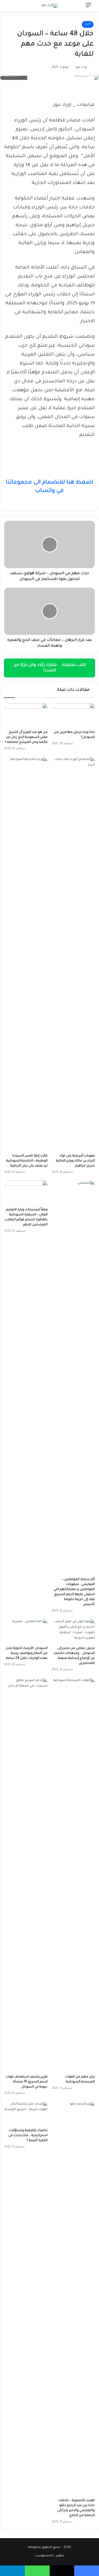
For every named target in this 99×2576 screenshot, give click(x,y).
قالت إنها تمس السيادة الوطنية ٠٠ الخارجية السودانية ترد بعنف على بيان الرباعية (27, 1161)
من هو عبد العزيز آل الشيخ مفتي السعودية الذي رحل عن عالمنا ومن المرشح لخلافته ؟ (26, 737)
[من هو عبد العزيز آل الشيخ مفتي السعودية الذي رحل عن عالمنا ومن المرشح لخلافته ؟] (26, 715)
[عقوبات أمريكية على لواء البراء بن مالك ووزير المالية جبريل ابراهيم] (73, 954)
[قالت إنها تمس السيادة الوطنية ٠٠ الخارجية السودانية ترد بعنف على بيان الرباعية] (26, 954)
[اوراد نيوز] (49, 6)
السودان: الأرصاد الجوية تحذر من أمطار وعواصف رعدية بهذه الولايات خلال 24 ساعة (27, 1653)
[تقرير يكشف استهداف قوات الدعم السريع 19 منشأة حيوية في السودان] (26, 1875)
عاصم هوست (44, 2556)
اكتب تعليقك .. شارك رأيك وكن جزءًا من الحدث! (50, 668)
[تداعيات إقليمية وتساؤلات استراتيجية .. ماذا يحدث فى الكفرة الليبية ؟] (26, 2114)
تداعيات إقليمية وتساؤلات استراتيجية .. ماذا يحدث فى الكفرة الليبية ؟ (28, 2136)
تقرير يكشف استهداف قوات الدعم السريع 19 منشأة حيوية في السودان (27, 2082)
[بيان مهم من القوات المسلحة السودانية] (73, 1875)
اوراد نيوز (81, 67)
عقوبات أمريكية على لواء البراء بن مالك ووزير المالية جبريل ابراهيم (75, 1161)
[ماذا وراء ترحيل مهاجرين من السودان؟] (73, 715)
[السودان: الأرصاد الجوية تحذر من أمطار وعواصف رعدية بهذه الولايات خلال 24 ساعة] (26, 1631)
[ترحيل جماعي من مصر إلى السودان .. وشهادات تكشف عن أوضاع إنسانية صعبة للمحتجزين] (73, 1631)
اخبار (88, 24)
